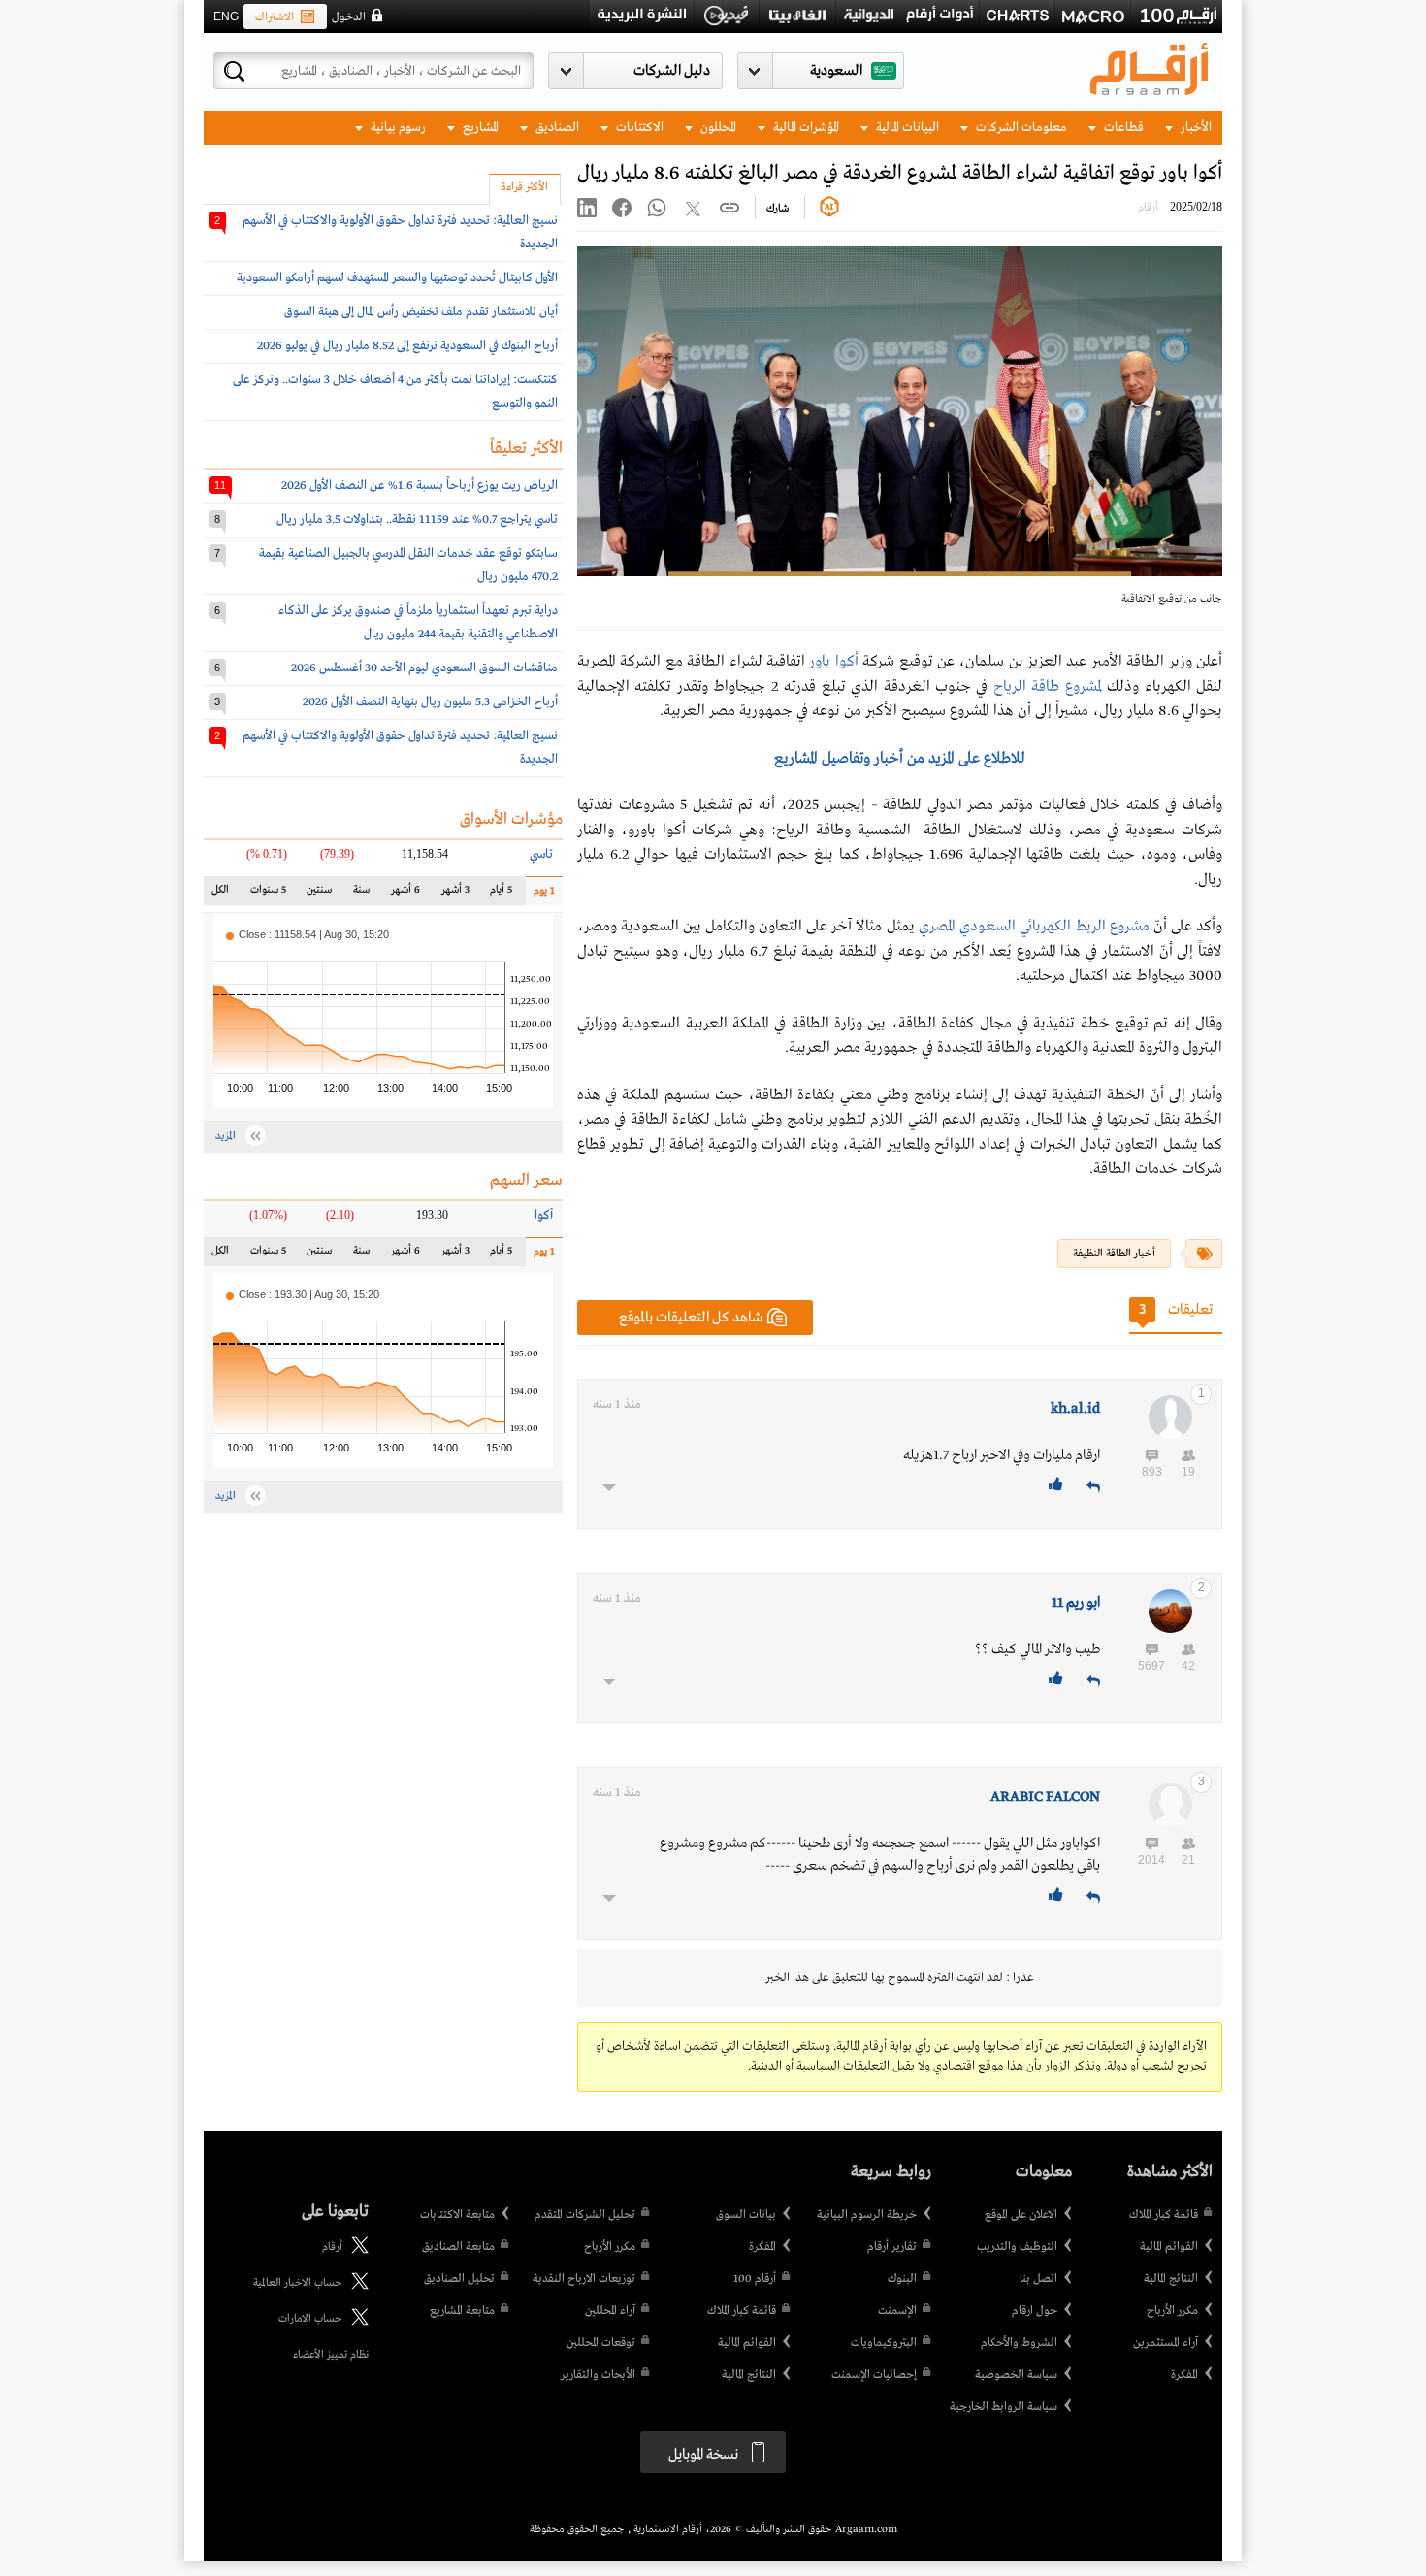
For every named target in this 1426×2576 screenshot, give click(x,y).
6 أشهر (405, 894)
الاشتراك (275, 17)
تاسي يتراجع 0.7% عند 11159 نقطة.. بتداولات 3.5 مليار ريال (417, 520)
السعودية (836, 71)
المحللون (717, 128)
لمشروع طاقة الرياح (1048, 687)
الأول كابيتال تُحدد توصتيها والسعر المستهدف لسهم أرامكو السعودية (397, 278)
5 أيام (500, 894)
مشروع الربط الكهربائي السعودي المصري (1034, 927)
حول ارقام (1035, 2311)
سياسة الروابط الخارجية (1004, 2407)
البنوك (902, 2279)
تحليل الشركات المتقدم (585, 2215)
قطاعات (1122, 128)
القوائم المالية (1169, 2247)
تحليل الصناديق (459, 2279)
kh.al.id (1075, 1409)
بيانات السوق (746, 2215)
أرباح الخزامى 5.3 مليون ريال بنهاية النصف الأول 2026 (430, 702)
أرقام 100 (755, 2279)
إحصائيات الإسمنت (874, 2375)
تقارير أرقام (892, 2247)
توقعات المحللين (601, 2343)
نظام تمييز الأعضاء (331, 2355)
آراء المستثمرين (1166, 2343)
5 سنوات (268, 894)
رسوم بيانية (397, 128)
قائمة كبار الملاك (1164, 2215)
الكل (224, 894)
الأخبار (1195, 128)
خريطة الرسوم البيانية (867, 2215)
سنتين (319, 894)
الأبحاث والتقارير (598, 2375)
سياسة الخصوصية (1016, 2375)
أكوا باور (833, 662)
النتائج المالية (1171, 2279)
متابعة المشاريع (462, 2311)
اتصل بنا (1038, 2279)
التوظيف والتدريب (1017, 2247)
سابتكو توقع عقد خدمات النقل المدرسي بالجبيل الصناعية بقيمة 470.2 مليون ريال (408, 565)
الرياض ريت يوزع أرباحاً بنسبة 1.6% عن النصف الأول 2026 (420, 486)
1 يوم (540, 895)
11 (220, 485)
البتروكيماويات (884, 2343)
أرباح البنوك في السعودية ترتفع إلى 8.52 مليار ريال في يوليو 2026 (407, 346)
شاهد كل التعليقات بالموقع (691, 1318)
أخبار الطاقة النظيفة (1114, 1254)
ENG (226, 16)
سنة (360, 894)
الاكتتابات (638, 128)
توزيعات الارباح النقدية (584, 2279)
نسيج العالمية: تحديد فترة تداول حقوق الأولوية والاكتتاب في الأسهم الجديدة (400, 232)
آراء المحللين (610, 2311)
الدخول (349, 17)
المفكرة (1184, 2375)
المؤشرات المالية (805, 128)
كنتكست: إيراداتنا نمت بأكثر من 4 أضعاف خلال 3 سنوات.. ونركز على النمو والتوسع (395, 391)
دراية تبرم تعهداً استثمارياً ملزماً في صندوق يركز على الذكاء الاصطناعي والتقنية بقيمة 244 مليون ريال (418, 622)
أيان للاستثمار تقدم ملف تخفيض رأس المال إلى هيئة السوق (421, 312)
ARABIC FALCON (1045, 1797)
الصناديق (556, 128)
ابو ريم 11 (1076, 1603)
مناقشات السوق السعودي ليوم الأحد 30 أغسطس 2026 (424, 668)
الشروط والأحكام (1019, 2343)
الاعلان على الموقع (1021, 2215)
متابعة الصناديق (458, 2247)
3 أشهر (455, 894)
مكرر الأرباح (1172, 2311)
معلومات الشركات (1020, 128)
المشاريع (479, 128)
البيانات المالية (906, 128)
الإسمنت (897, 2311)
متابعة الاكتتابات (457, 2215)
